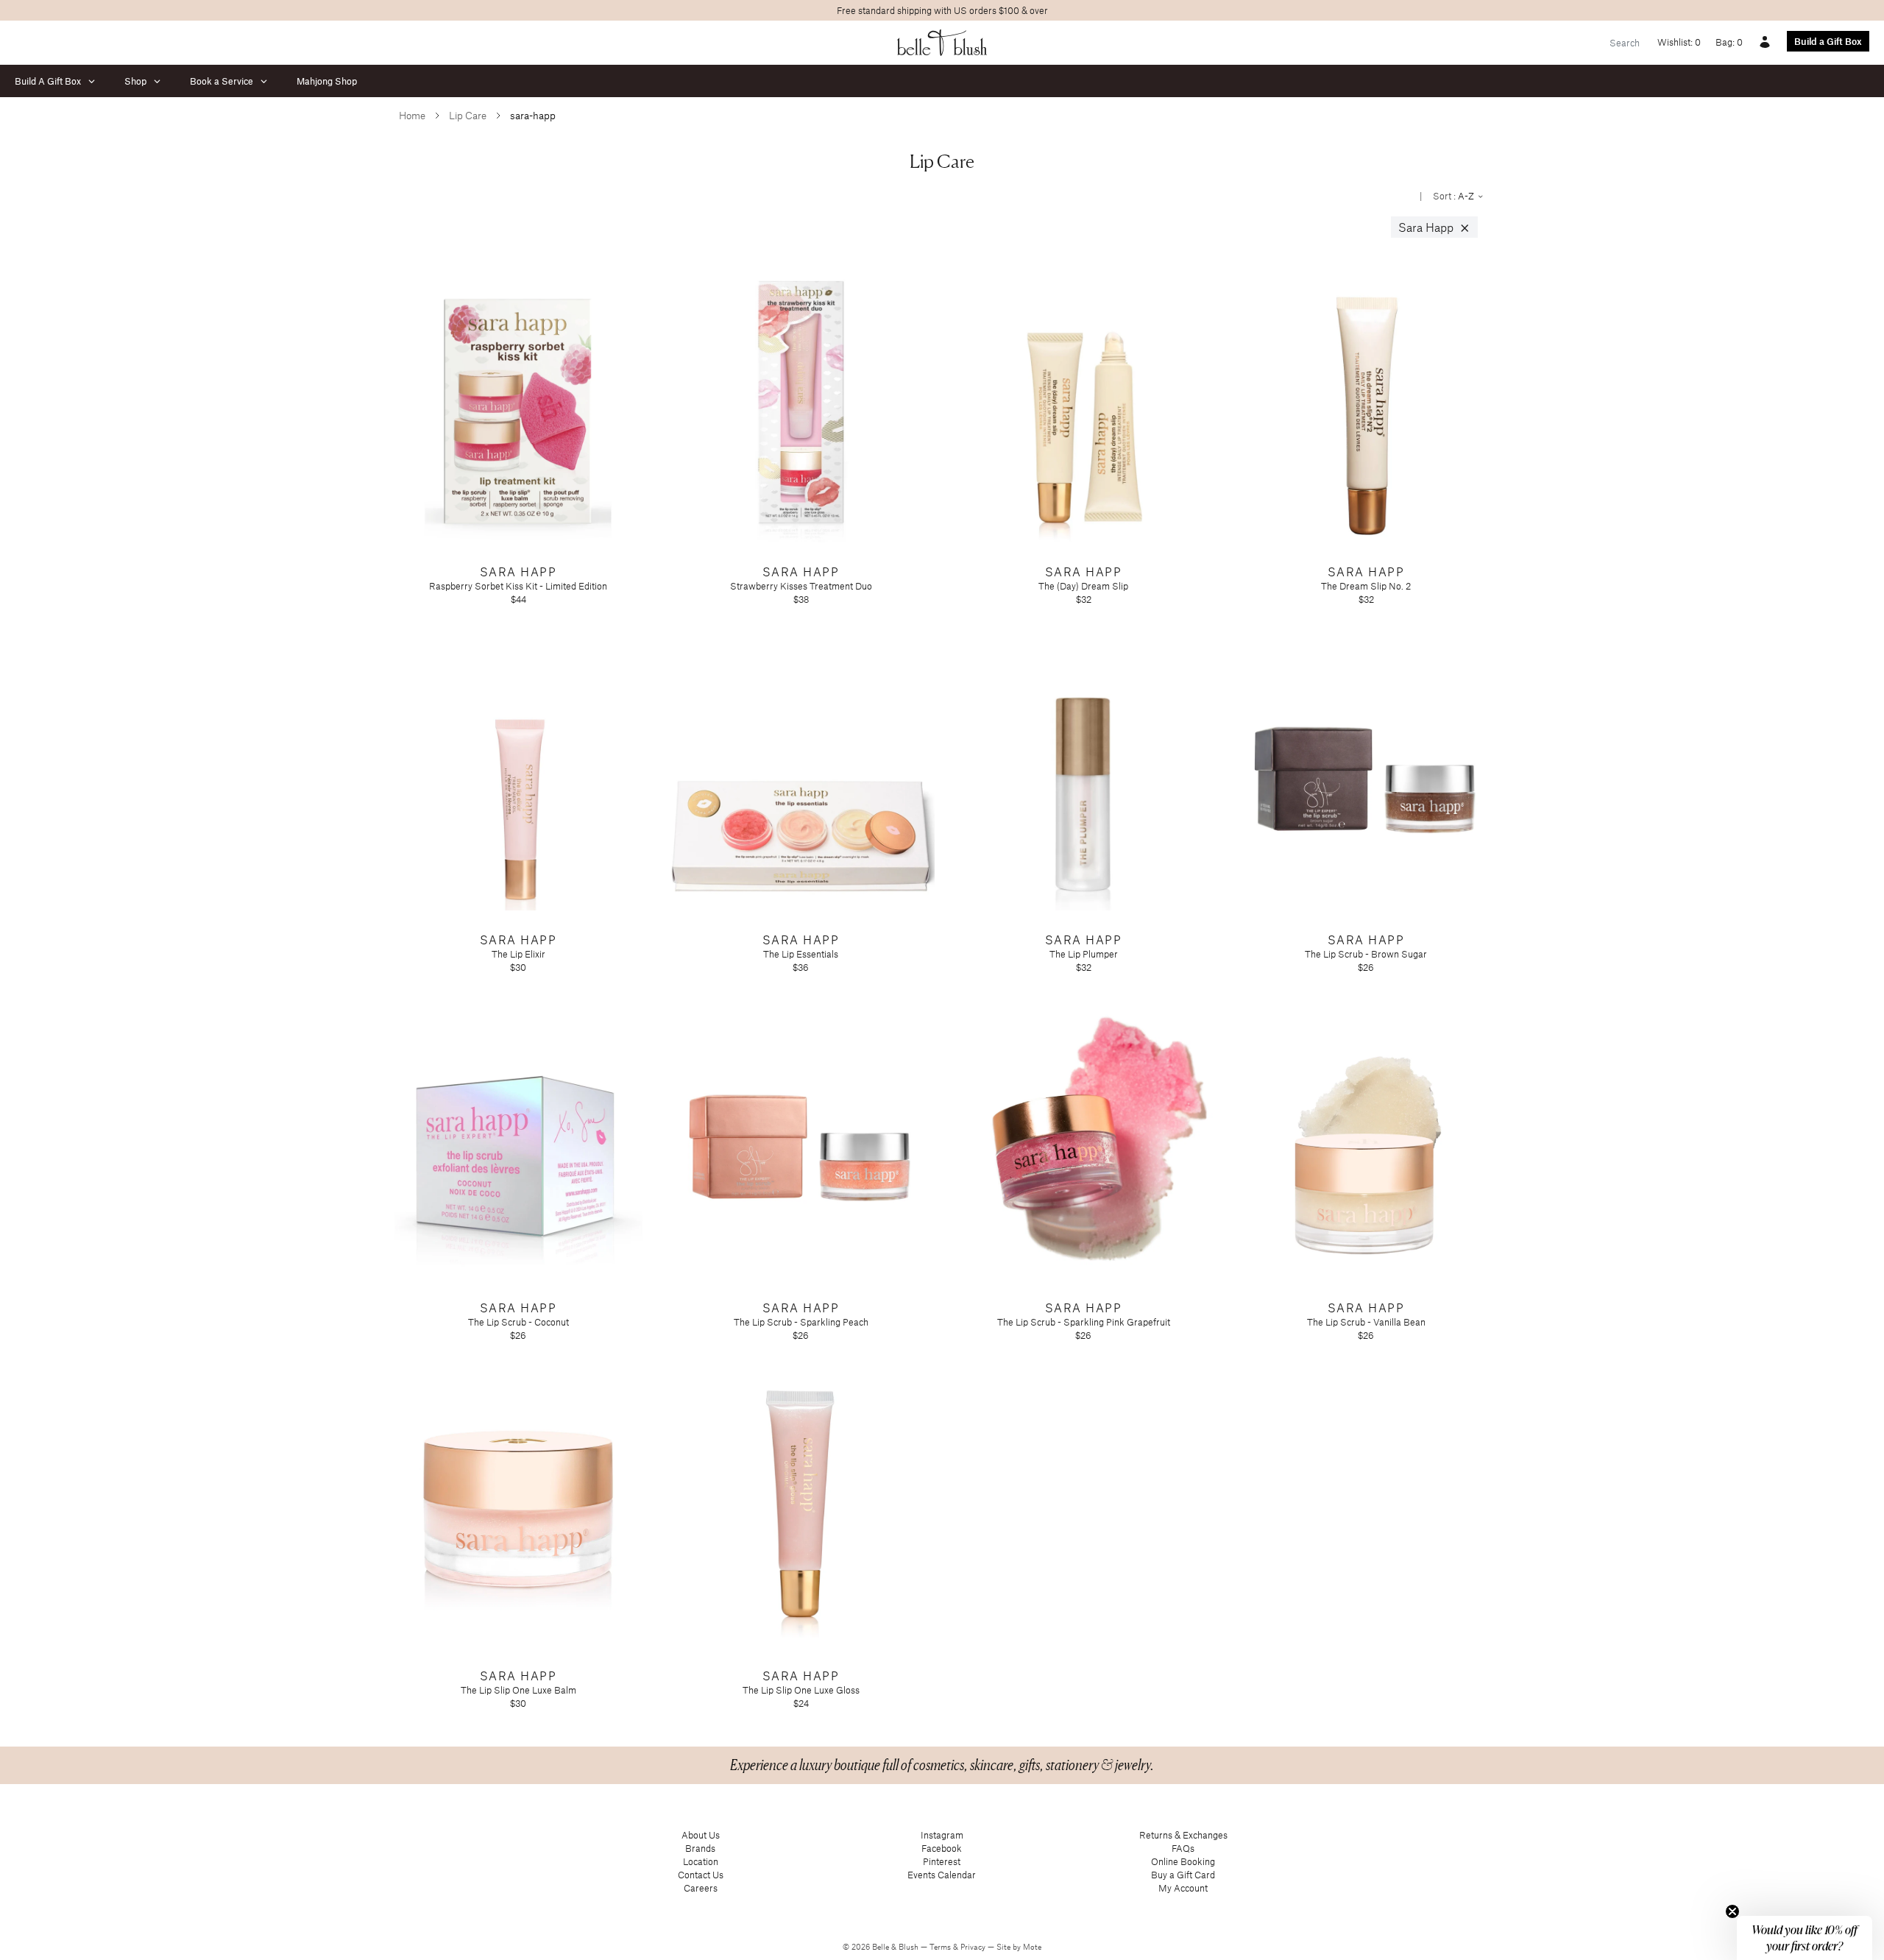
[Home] (942, 43)
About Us (701, 1835)
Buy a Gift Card (1183, 1875)
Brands (700, 1848)
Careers (701, 1888)
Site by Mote (1019, 1947)
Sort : (1455, 196)
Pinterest (942, 1861)
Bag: (1729, 42)
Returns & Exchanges (1183, 1835)
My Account (1183, 1888)
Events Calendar (942, 1875)
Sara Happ (1434, 227)
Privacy (974, 1947)
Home (412, 115)
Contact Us (701, 1875)
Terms (941, 1947)
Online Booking (1183, 1861)
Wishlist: (1679, 42)
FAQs (1183, 1848)
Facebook (942, 1848)
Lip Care (468, 115)
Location (701, 1861)
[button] (1805, 1938)
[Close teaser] (1732, 1911)
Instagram (942, 1835)
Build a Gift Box (1828, 41)
